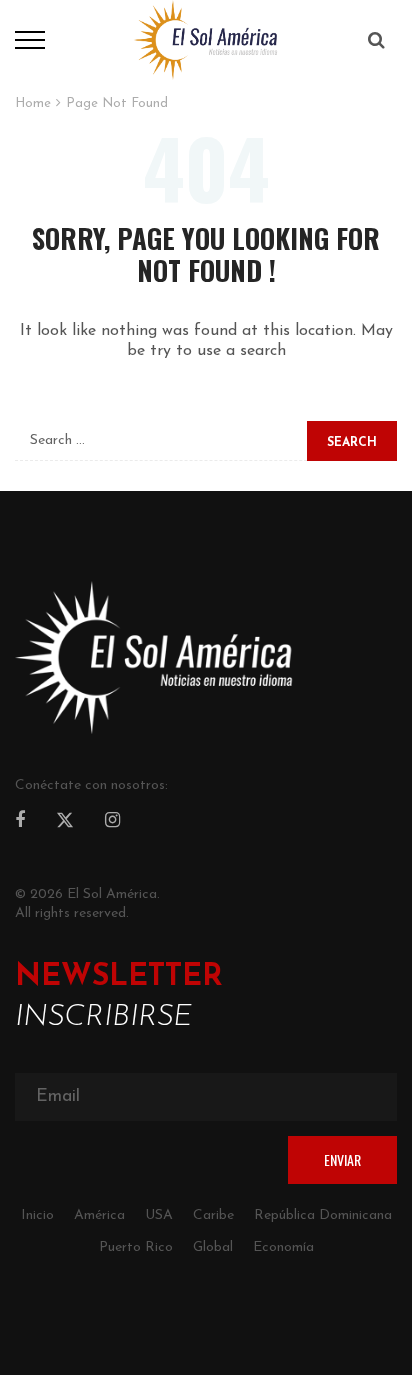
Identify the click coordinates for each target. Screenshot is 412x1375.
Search (352, 443)
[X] (65, 823)
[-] (206, 39)
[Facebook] (20, 822)
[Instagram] (112, 822)
